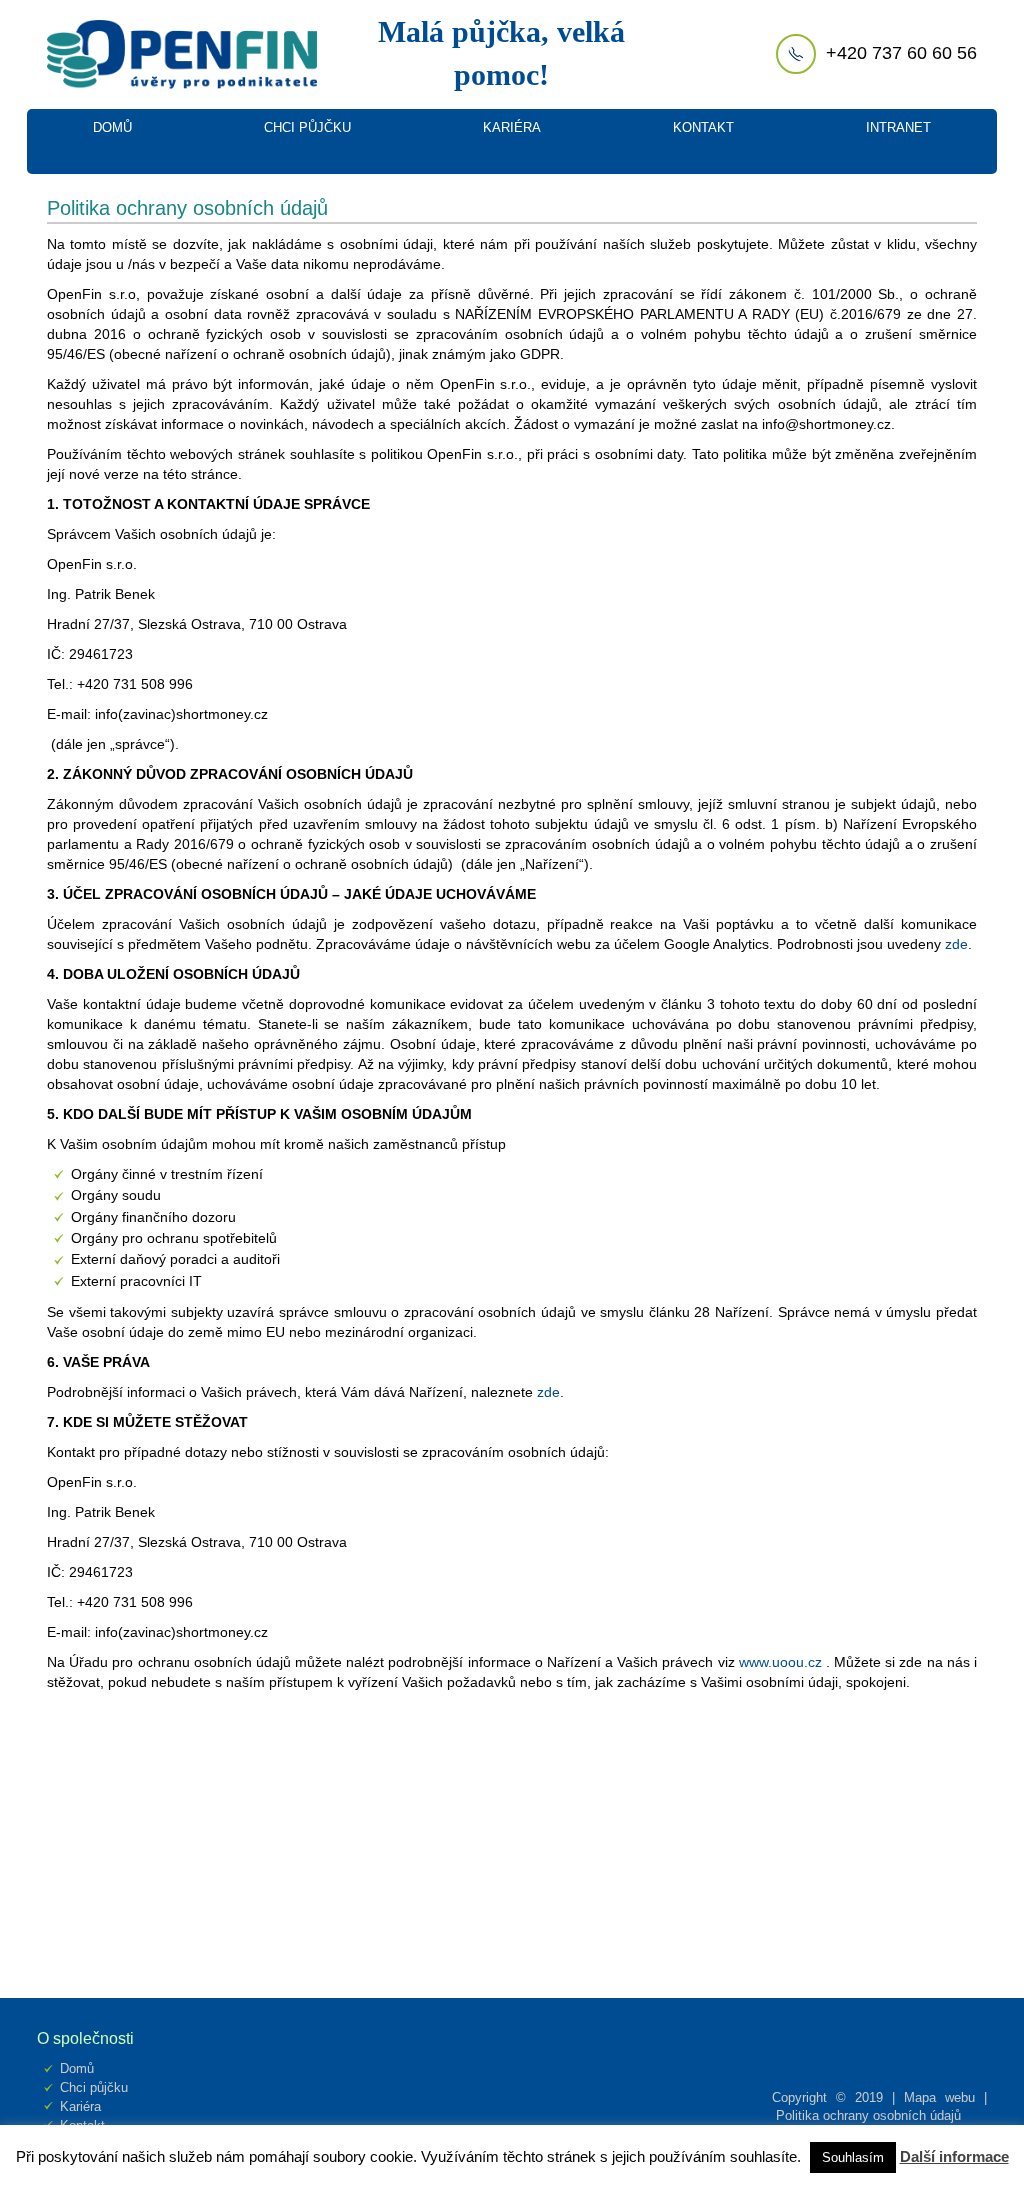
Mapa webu (939, 2097)
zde (956, 944)
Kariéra (80, 2106)
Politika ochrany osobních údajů (868, 2115)
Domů (77, 2068)
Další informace (954, 2156)
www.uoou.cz (780, 1662)
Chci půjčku (94, 2087)
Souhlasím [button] (853, 2157)
